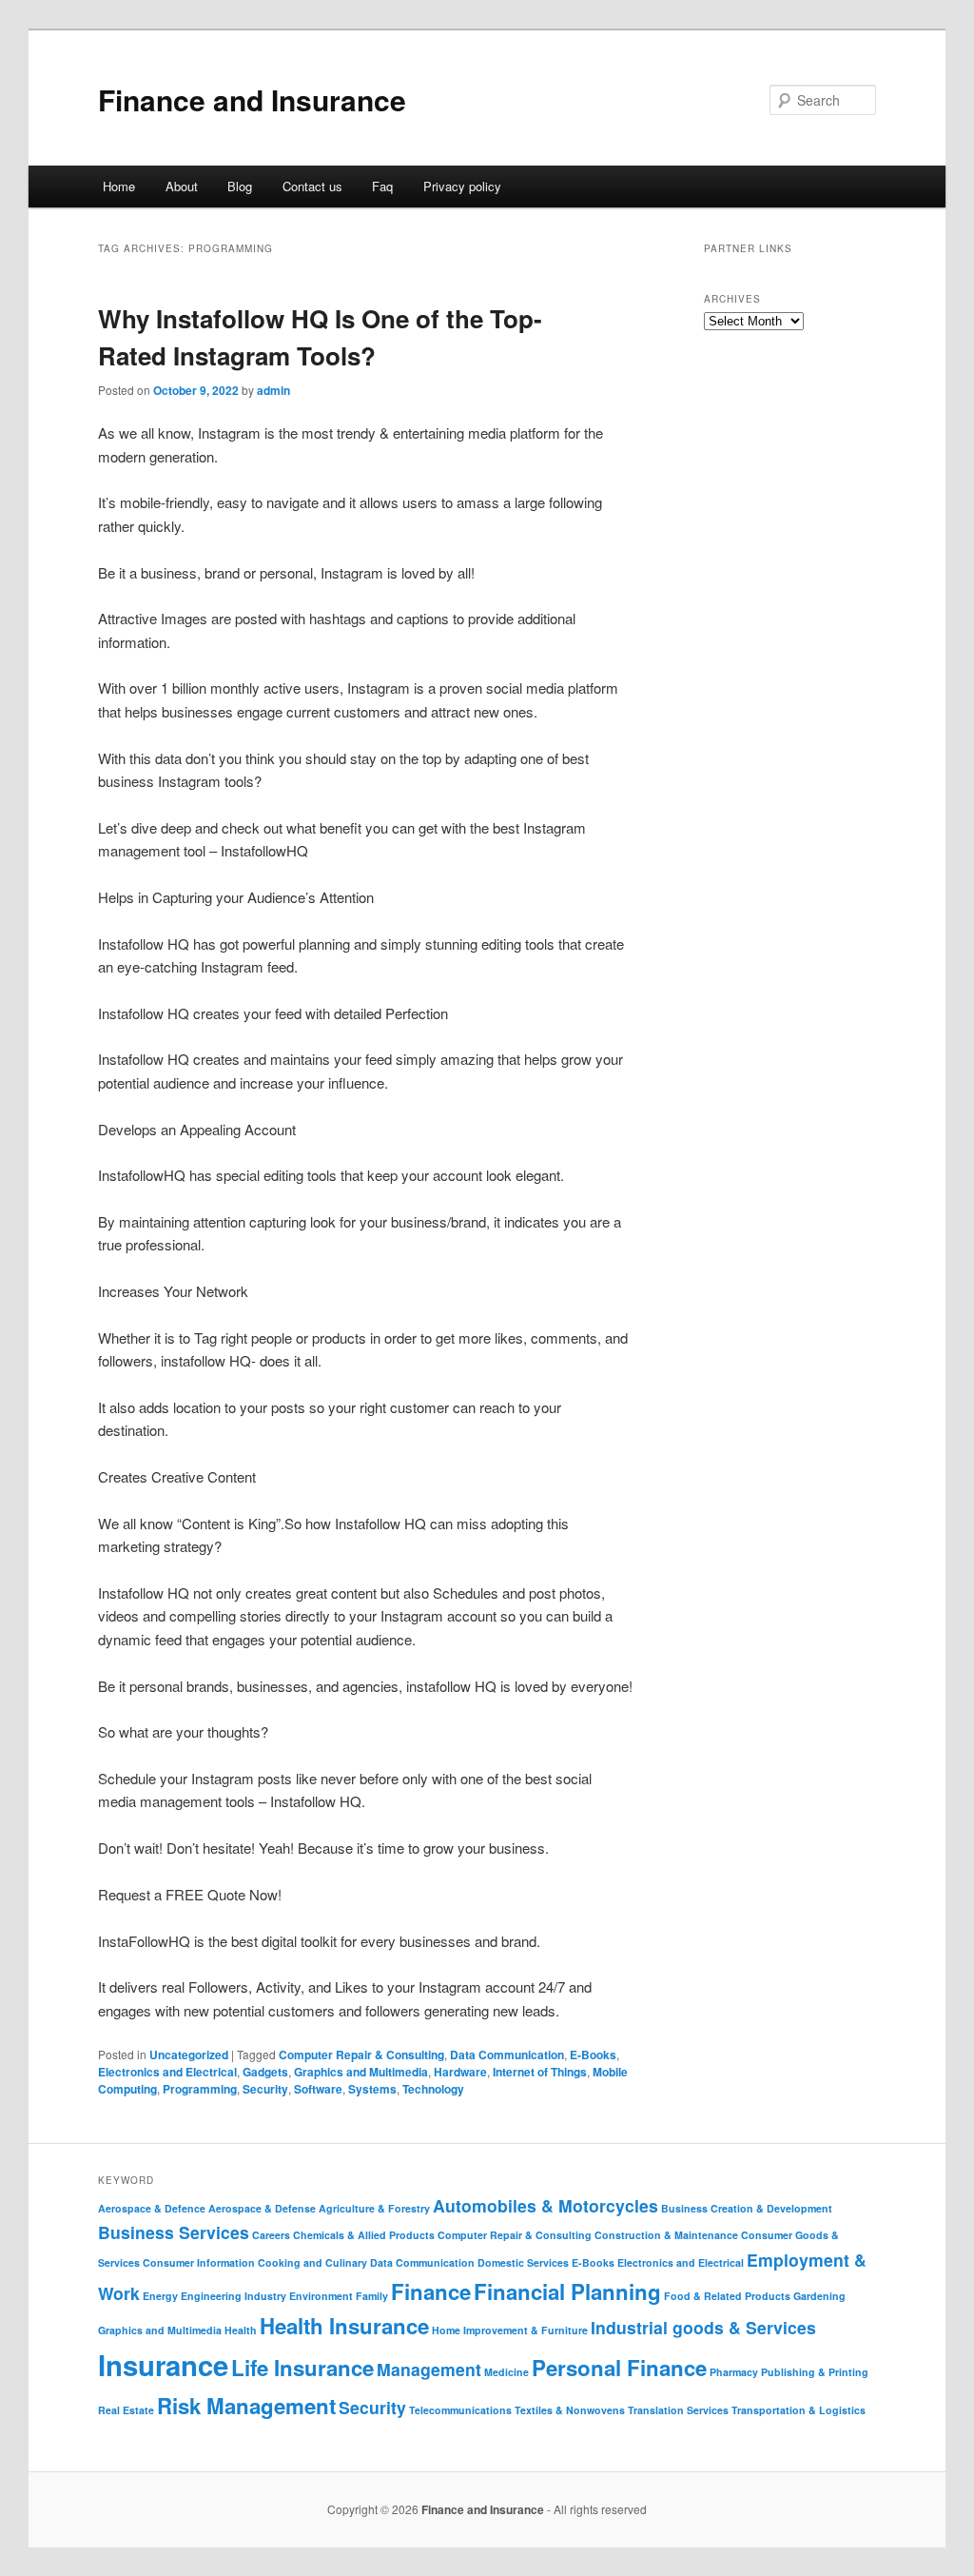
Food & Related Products (727, 2296)
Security (265, 2089)
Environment (321, 2296)
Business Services (174, 2232)
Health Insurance (344, 2326)
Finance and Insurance (252, 99)
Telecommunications (460, 2410)
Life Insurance (302, 2368)
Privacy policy (462, 186)
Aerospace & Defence (152, 2208)
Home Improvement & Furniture (510, 2330)
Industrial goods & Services (703, 2327)
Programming (200, 2089)
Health (241, 2330)
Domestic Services (523, 2262)
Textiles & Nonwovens (570, 2410)
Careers (271, 2235)
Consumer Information (199, 2262)
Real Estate (126, 2410)
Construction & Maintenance (666, 2235)
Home (119, 186)
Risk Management (246, 2406)
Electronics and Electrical (167, 2072)
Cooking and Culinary (312, 2262)
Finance (431, 2291)
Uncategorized (189, 2055)
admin (273, 390)
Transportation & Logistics (799, 2410)
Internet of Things (540, 2072)
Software (318, 2089)
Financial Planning (567, 2291)
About (182, 186)
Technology (433, 2089)
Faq (382, 186)
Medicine (506, 2372)
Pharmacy (734, 2372)
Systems (372, 2089)
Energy (160, 2296)
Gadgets (265, 2072)
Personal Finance (619, 2368)
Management (429, 2369)
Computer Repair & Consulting (361, 2055)
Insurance (163, 2365)
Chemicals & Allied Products (364, 2235)
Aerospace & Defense (262, 2208)
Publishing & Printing (815, 2372)
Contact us (312, 186)
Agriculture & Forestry (374, 2208)
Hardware (460, 2072)
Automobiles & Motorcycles (545, 2205)
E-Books (593, 2055)
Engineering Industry (234, 2296)
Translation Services (678, 2410)
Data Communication (507, 2055)
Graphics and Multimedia (361, 2072)
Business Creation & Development (747, 2208)
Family (372, 2296)
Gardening (819, 2296)
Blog (240, 186)
